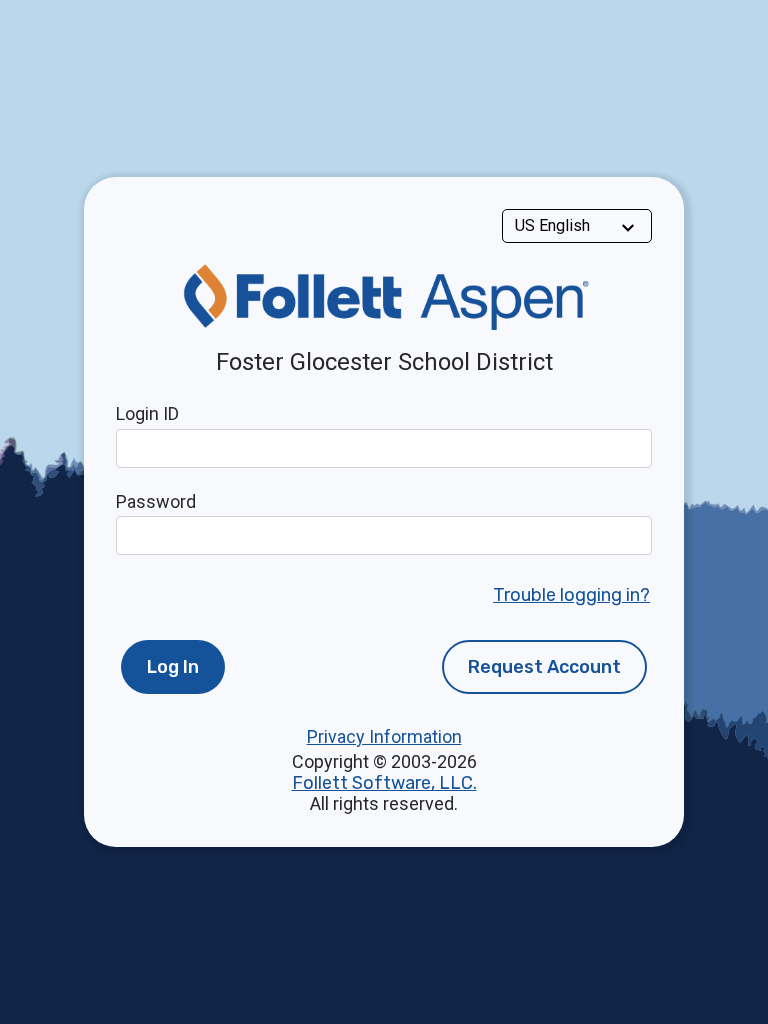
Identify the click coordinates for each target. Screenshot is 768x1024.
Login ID (147, 413)
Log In (173, 667)
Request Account (544, 667)
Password (156, 501)
